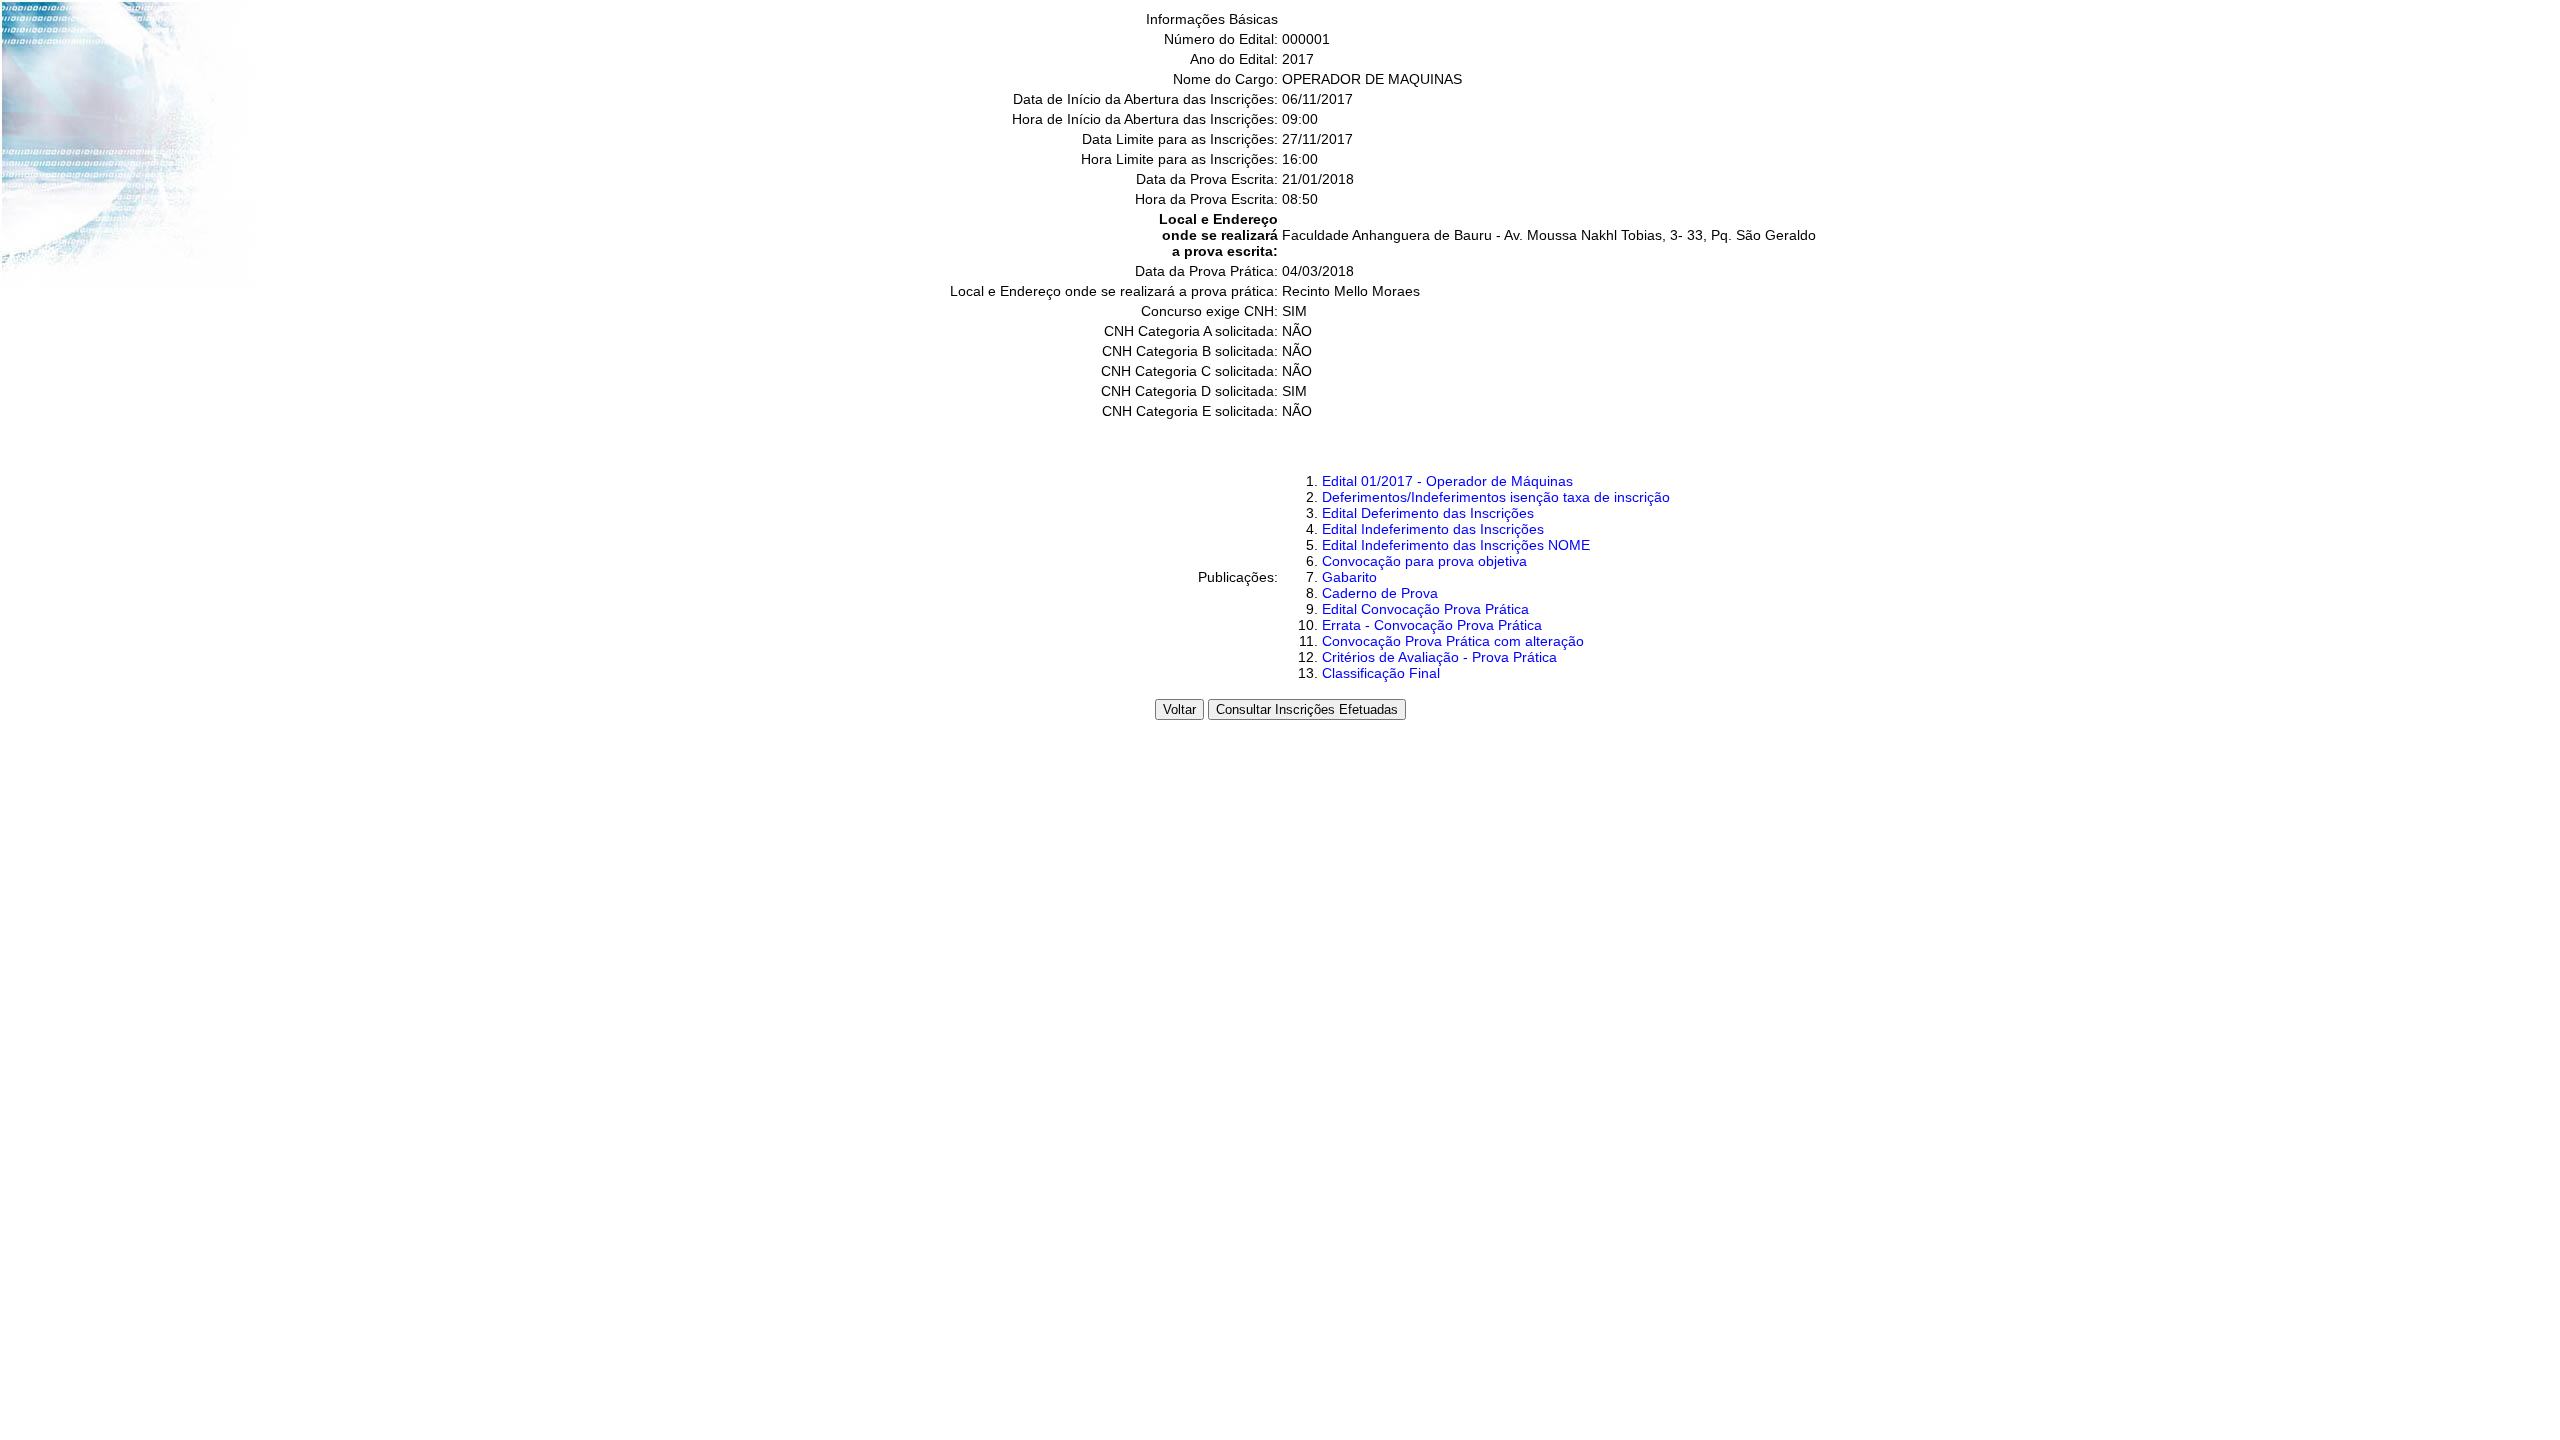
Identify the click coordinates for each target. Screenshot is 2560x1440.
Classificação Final (1381, 673)
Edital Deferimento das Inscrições (1428, 513)
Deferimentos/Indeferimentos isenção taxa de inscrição (1496, 497)
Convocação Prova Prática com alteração (1453, 641)
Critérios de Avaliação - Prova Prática (1439, 657)
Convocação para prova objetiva (1424, 561)
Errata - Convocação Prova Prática (1432, 625)
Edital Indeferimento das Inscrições (1433, 529)
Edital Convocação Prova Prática (1425, 609)
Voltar (1179, 709)
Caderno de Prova (1380, 593)
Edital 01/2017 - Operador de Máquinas (1447, 481)
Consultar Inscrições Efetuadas (1307, 709)
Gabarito (1349, 577)
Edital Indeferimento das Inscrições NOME (1456, 545)
